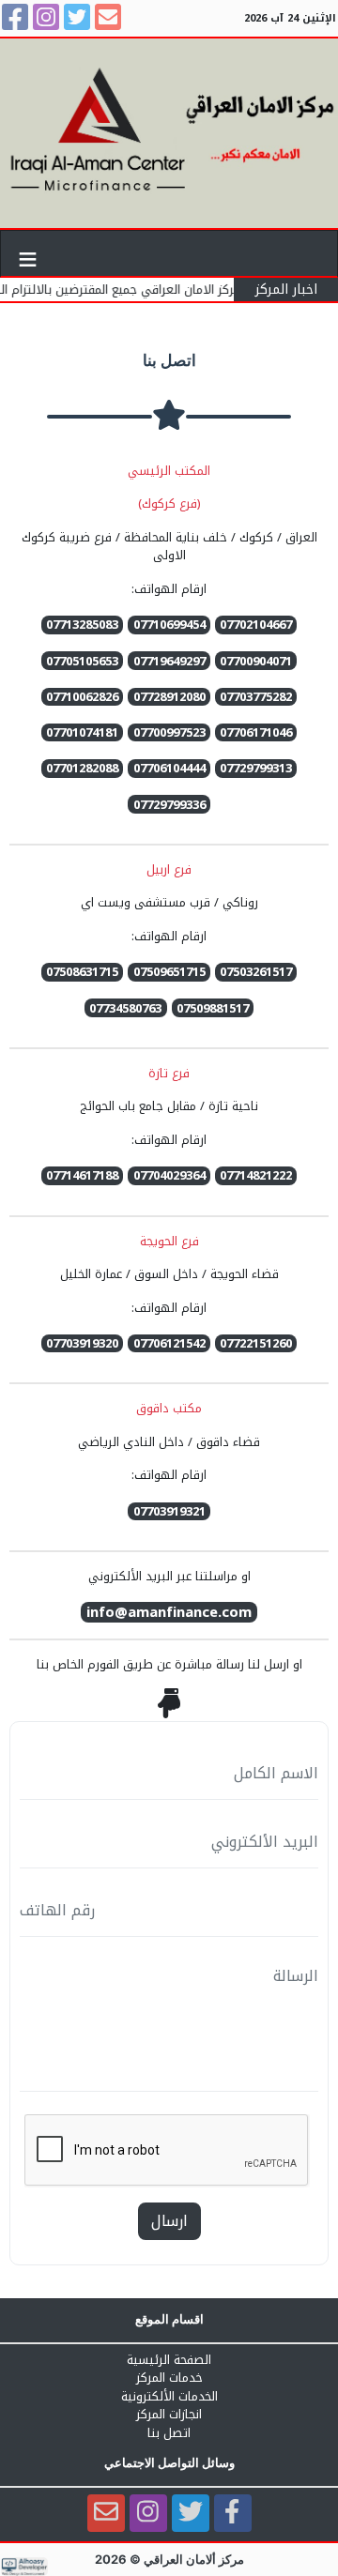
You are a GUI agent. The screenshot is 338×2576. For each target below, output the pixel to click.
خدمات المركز (169, 2378)
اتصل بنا (169, 2433)
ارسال (169, 2221)
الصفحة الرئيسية (169, 2360)
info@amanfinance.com (169, 1613)
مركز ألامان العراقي (194, 2559)
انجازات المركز (169, 2415)
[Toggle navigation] (28, 253)
